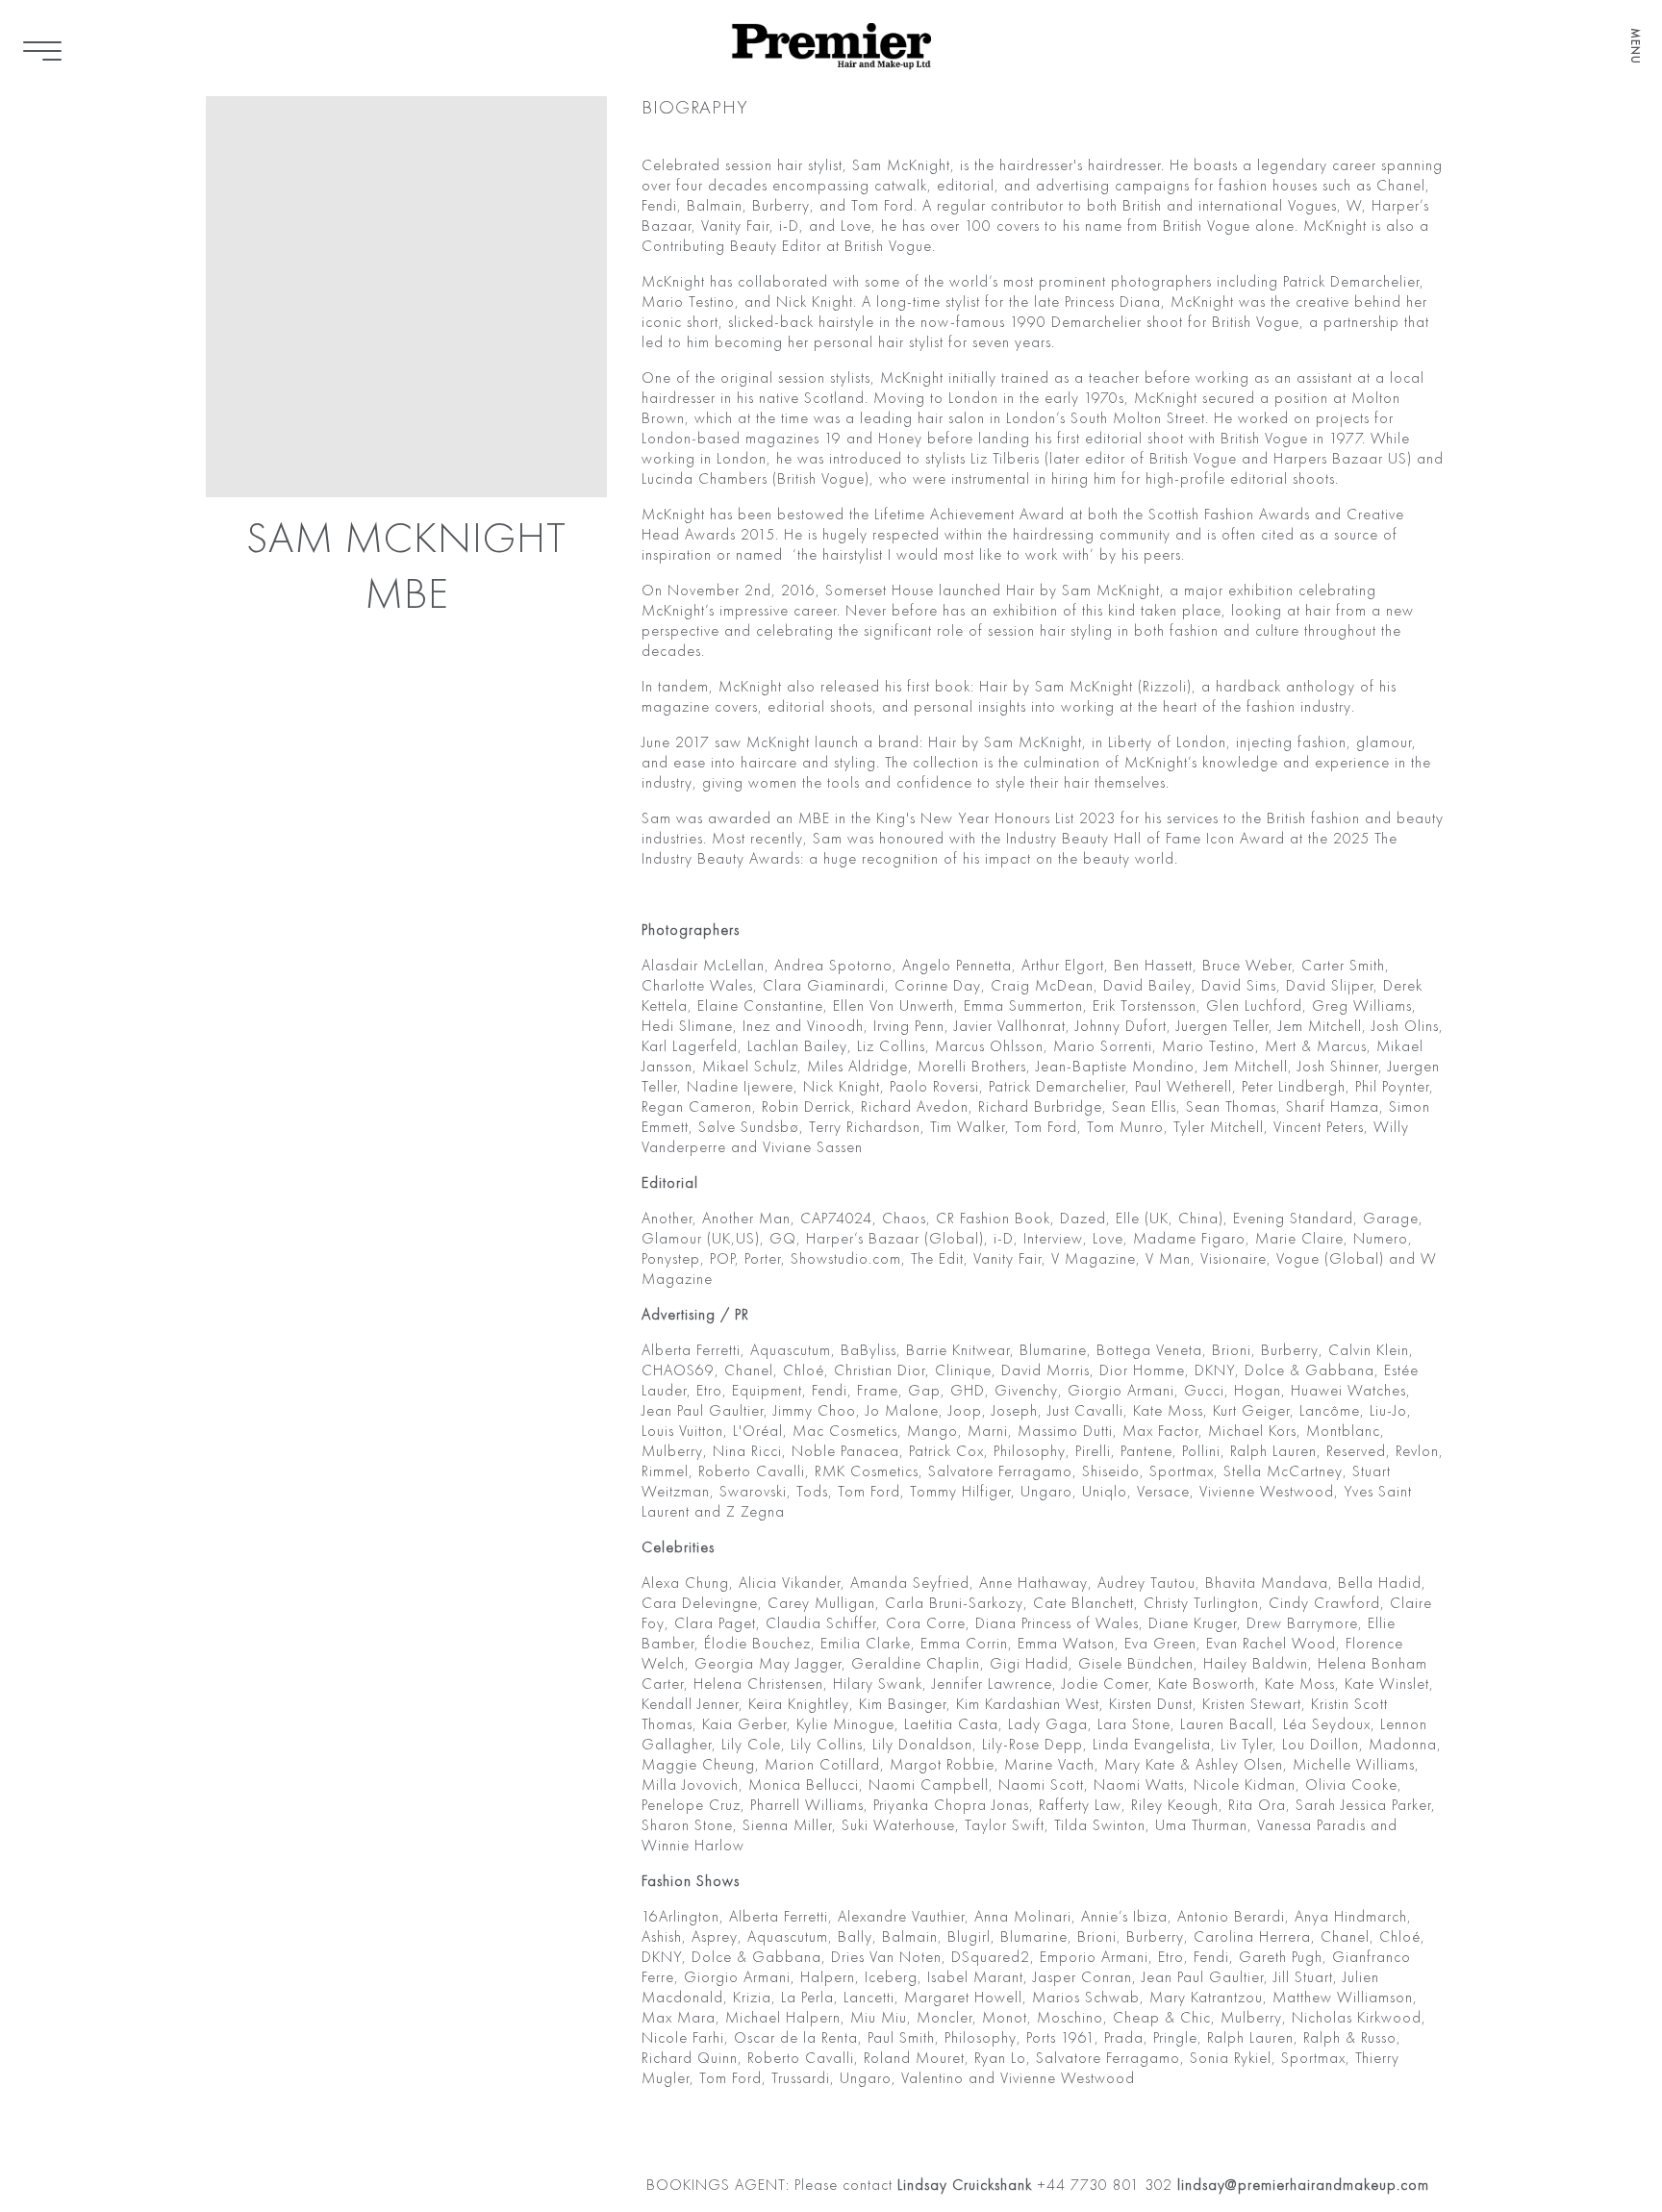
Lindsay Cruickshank (962, 2186)
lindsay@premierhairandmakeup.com (1303, 2186)
